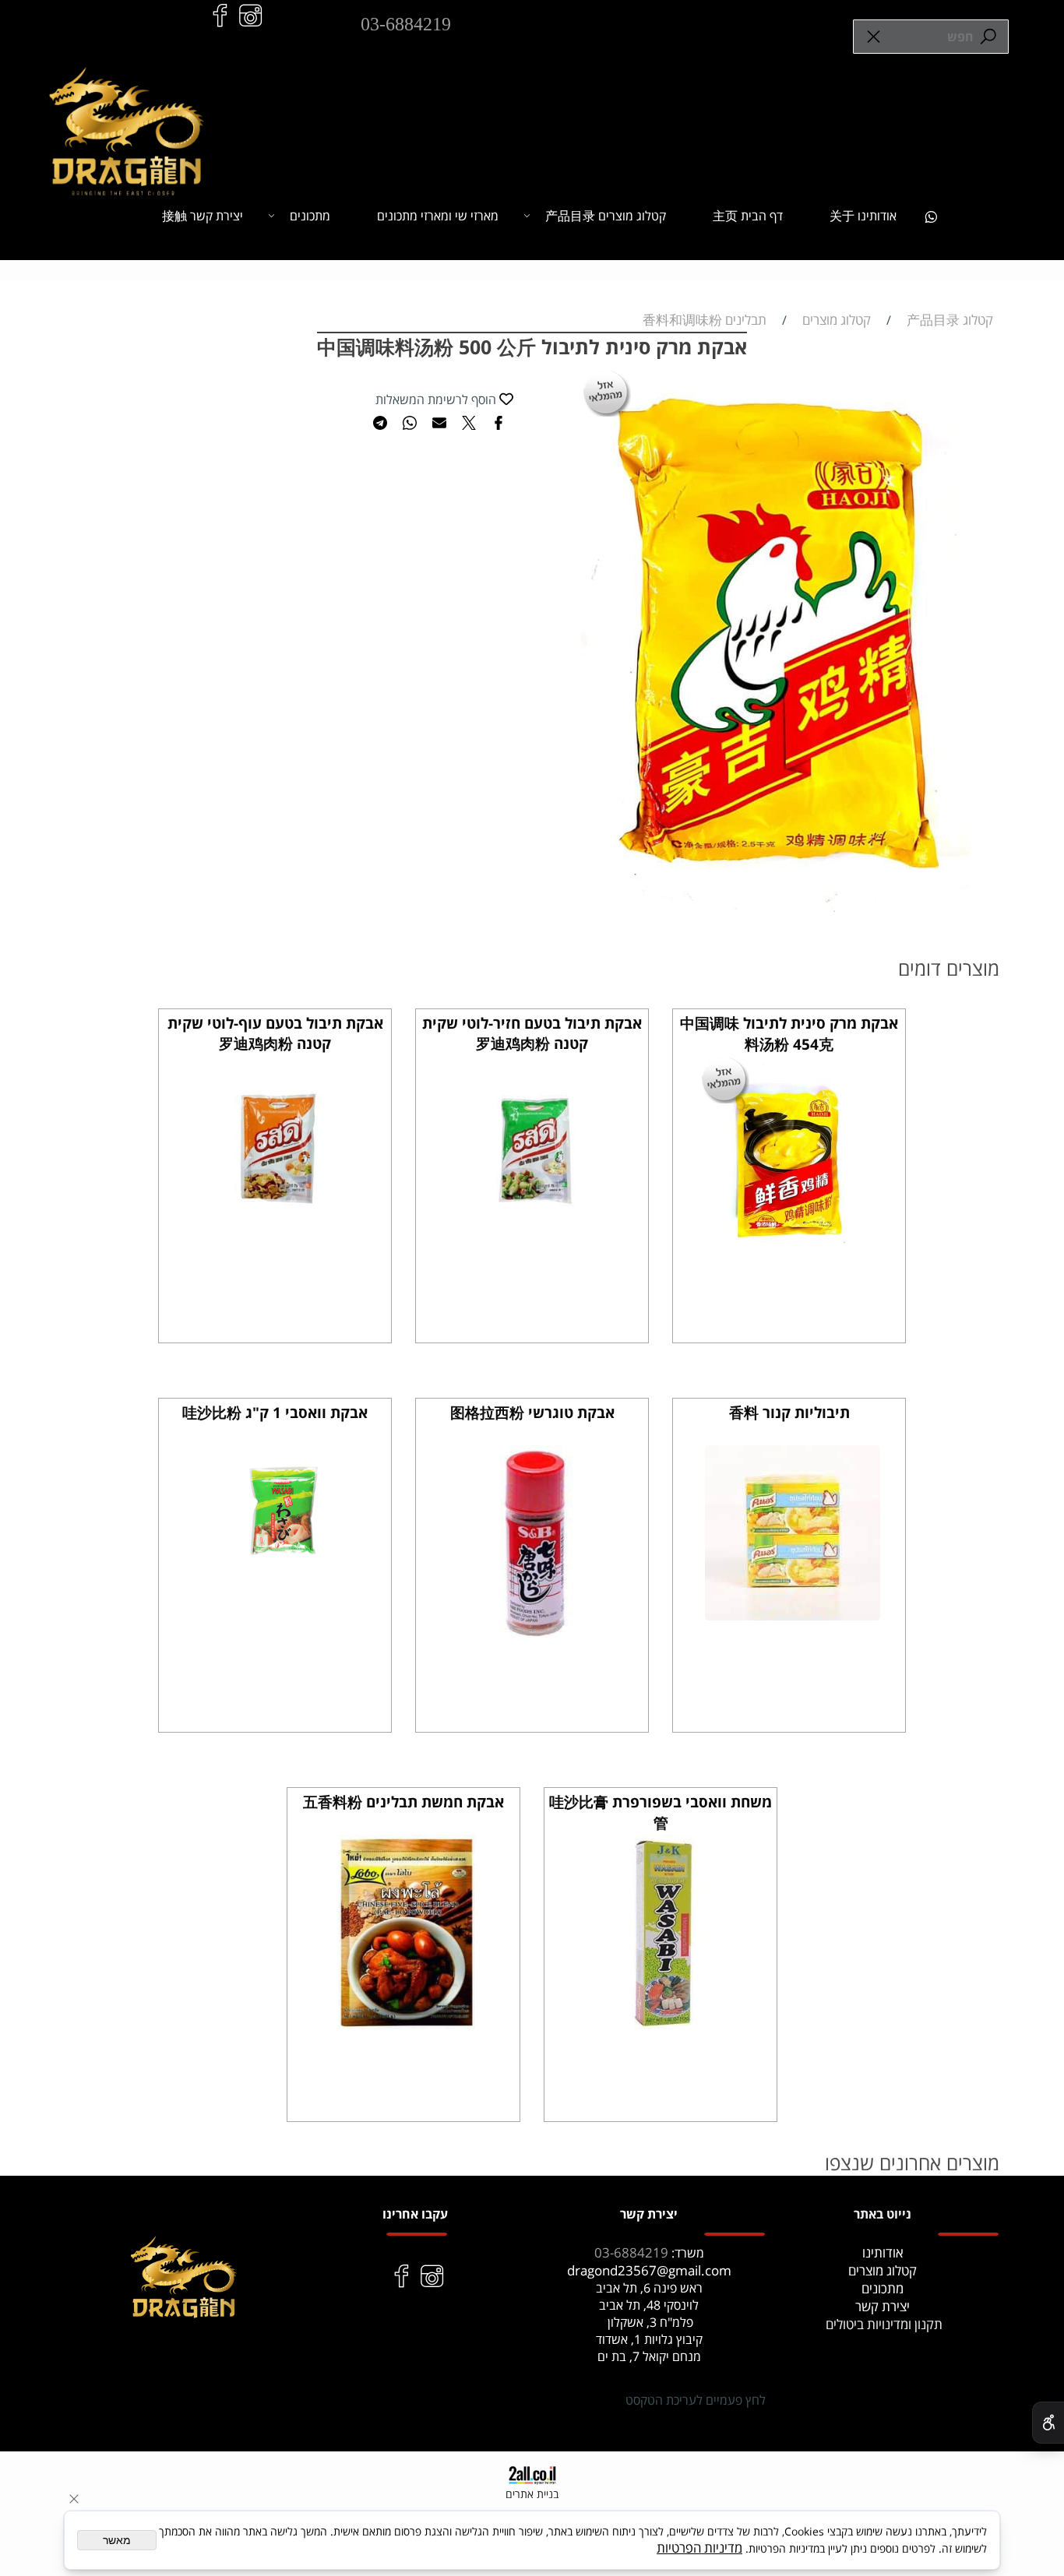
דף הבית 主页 (748, 216)
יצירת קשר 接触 (203, 216)
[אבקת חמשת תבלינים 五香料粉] (407, 2024)
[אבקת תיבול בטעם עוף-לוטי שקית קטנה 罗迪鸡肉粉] (278, 1246)
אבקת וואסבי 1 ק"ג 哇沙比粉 (275, 1413)
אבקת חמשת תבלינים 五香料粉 (403, 1802)
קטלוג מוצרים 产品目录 (606, 216)
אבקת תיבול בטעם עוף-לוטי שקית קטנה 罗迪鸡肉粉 (275, 1033)
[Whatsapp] (931, 216)
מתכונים (310, 216)
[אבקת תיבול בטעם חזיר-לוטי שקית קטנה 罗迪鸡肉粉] (536, 1246)
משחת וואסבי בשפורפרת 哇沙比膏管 (661, 1812)
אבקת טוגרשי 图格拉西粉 (532, 1413)
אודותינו (883, 2252)
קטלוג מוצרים (883, 2270)
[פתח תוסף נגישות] (1048, 2423)
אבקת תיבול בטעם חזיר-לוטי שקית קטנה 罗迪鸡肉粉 (532, 1033)
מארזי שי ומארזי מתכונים (438, 216)
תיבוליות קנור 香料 (789, 1413)
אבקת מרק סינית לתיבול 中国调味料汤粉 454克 (789, 1034)
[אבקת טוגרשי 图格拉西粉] (535, 1635)
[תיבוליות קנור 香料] (793, 1615)
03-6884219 (406, 24)
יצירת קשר (883, 2306)
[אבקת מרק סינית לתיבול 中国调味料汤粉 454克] (793, 1246)
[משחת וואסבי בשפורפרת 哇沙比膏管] (664, 2024)
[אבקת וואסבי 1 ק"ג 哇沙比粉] (278, 1562)
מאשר (117, 2540)
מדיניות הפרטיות (699, 2548)
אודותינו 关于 (863, 216)
